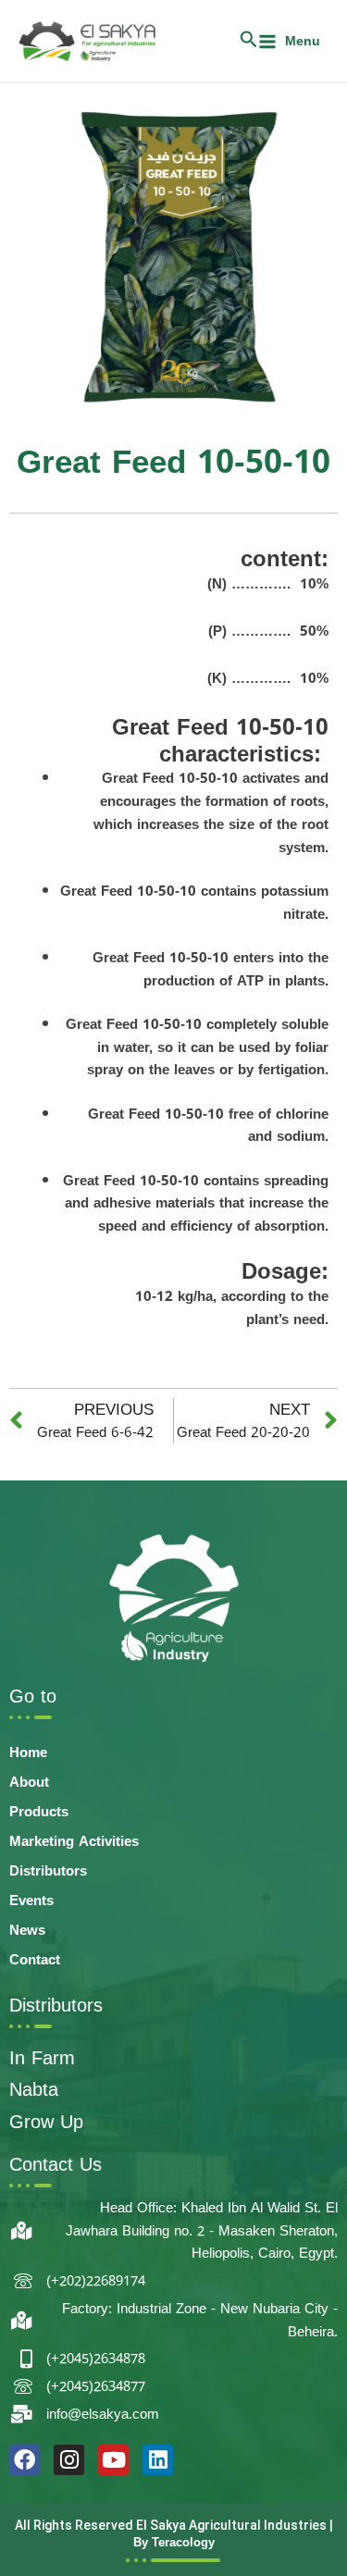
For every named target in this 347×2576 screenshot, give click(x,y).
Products (39, 1812)
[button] (248, 42)
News (27, 1930)
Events (31, 1901)
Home (28, 1752)
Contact (35, 1960)
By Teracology (174, 2542)
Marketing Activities (74, 1841)
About (29, 1782)
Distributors (48, 1871)
